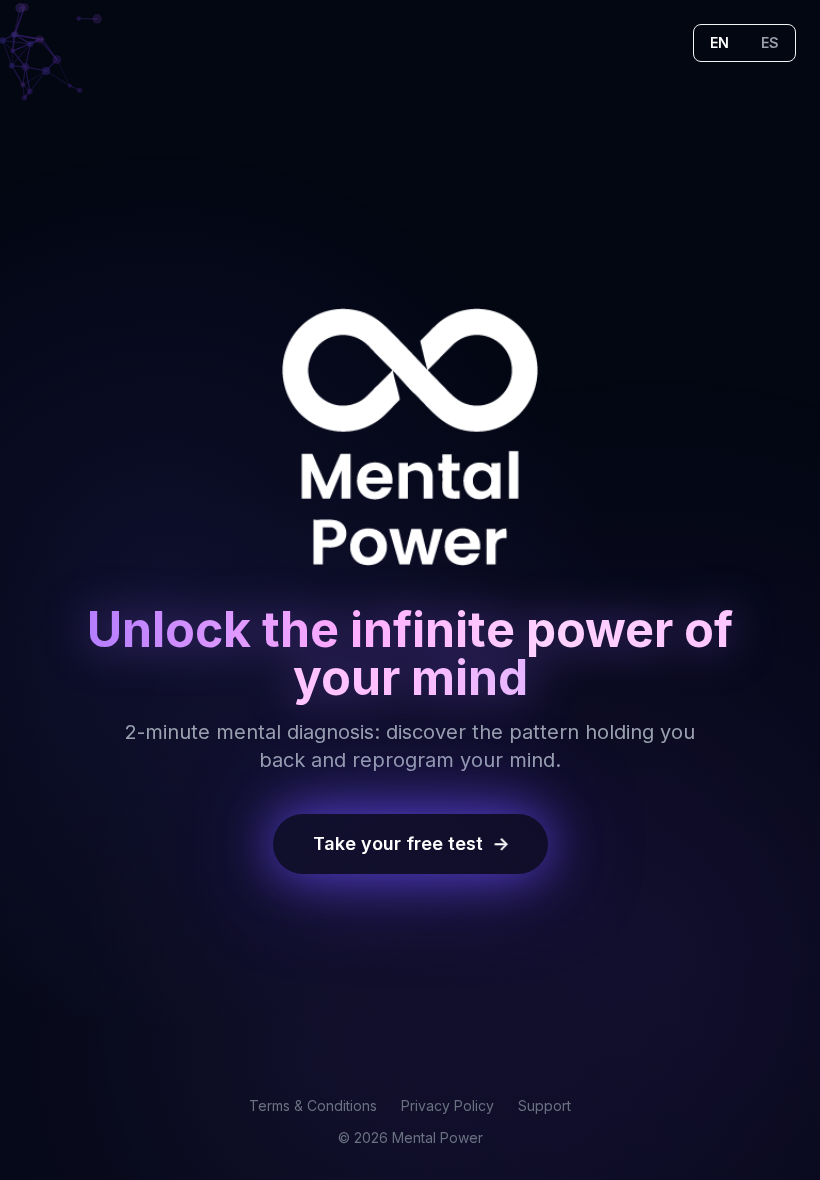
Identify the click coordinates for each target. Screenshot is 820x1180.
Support (544, 1105)
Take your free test (411, 843)
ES (770, 42)
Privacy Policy (447, 1105)
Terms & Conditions (313, 1105)
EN (719, 42)
